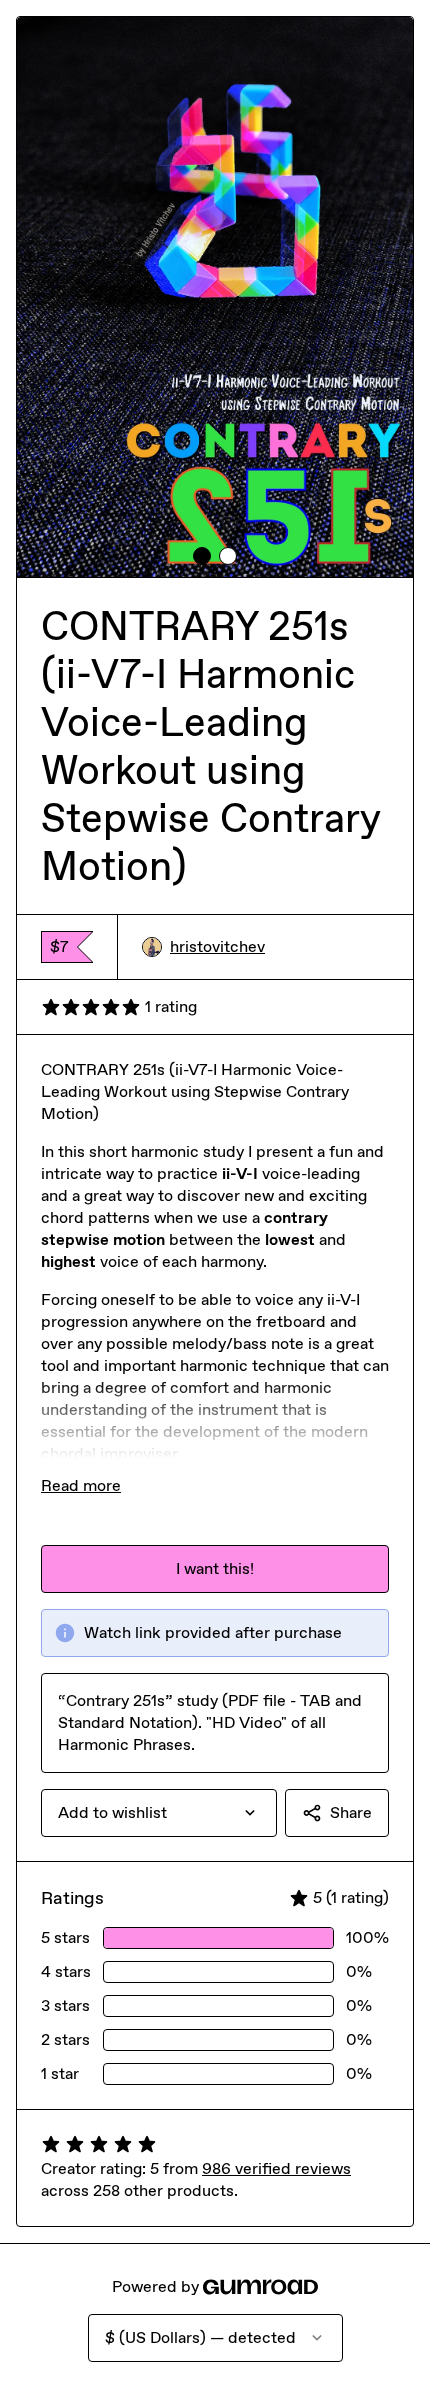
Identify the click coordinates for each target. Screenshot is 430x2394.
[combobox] (159, 1813)
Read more (81, 1485)
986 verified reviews (276, 2168)
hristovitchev (217, 946)
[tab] (202, 556)
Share (351, 1812)
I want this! (215, 1568)
